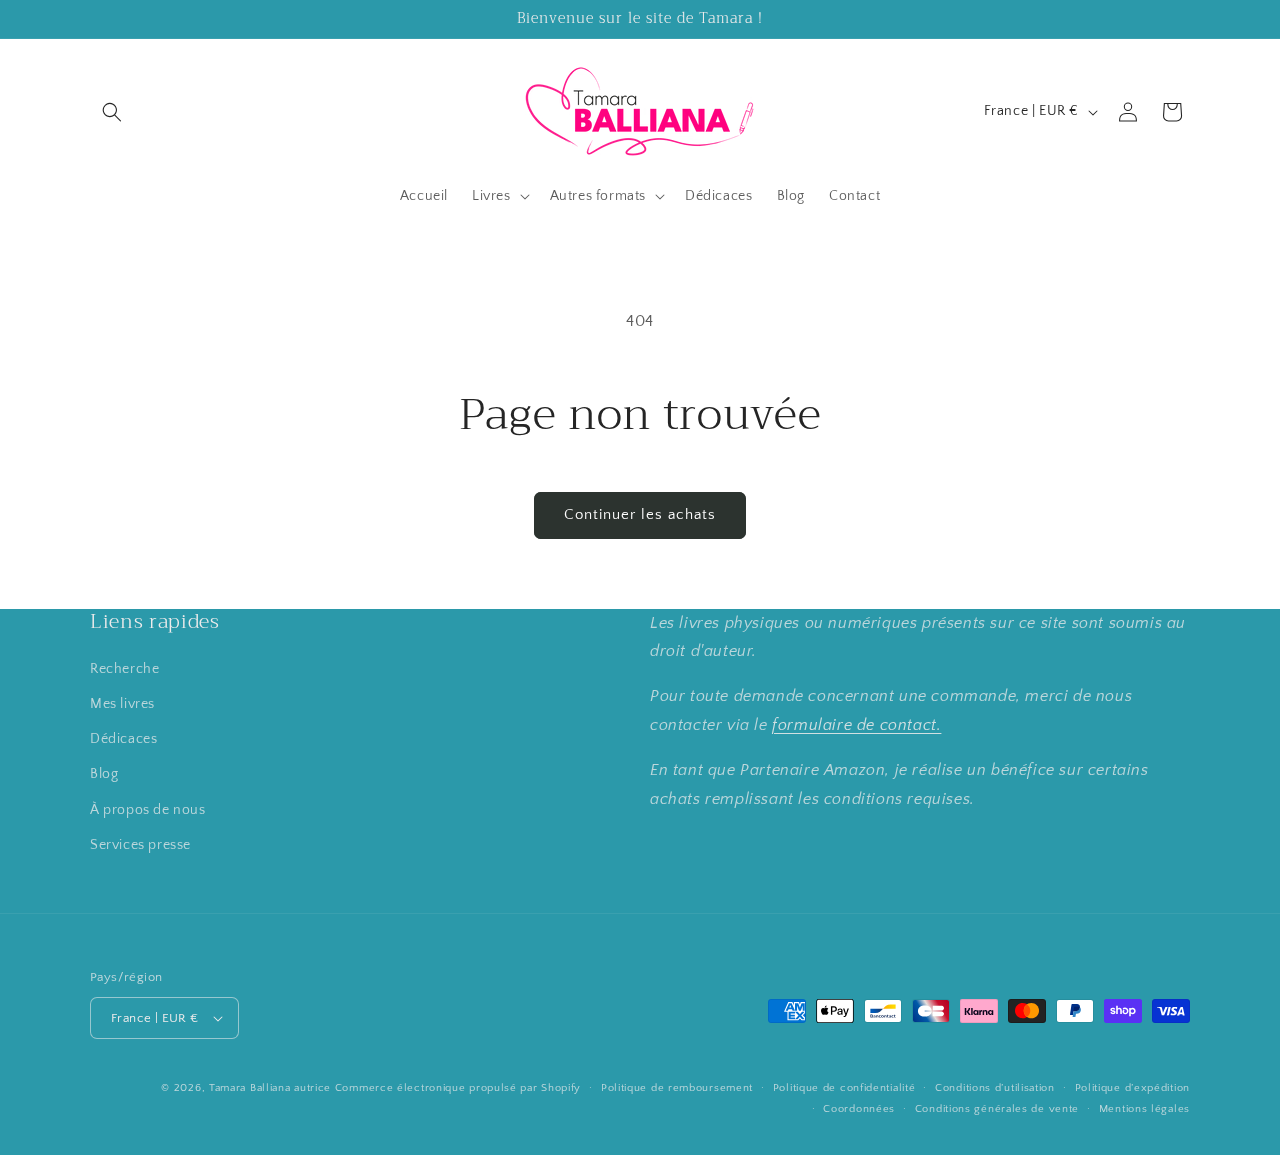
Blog (104, 774)
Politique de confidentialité (844, 1088)
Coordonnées (859, 1109)
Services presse (140, 845)
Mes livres (122, 704)
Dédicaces (123, 739)
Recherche (124, 669)
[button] (112, 112)
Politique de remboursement (677, 1088)
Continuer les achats (640, 514)
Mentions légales (1144, 1109)
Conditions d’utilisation (995, 1088)
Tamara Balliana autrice (270, 1088)
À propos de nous (148, 810)
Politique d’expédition (1132, 1088)
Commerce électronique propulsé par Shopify (458, 1088)
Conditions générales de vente (997, 1109)
